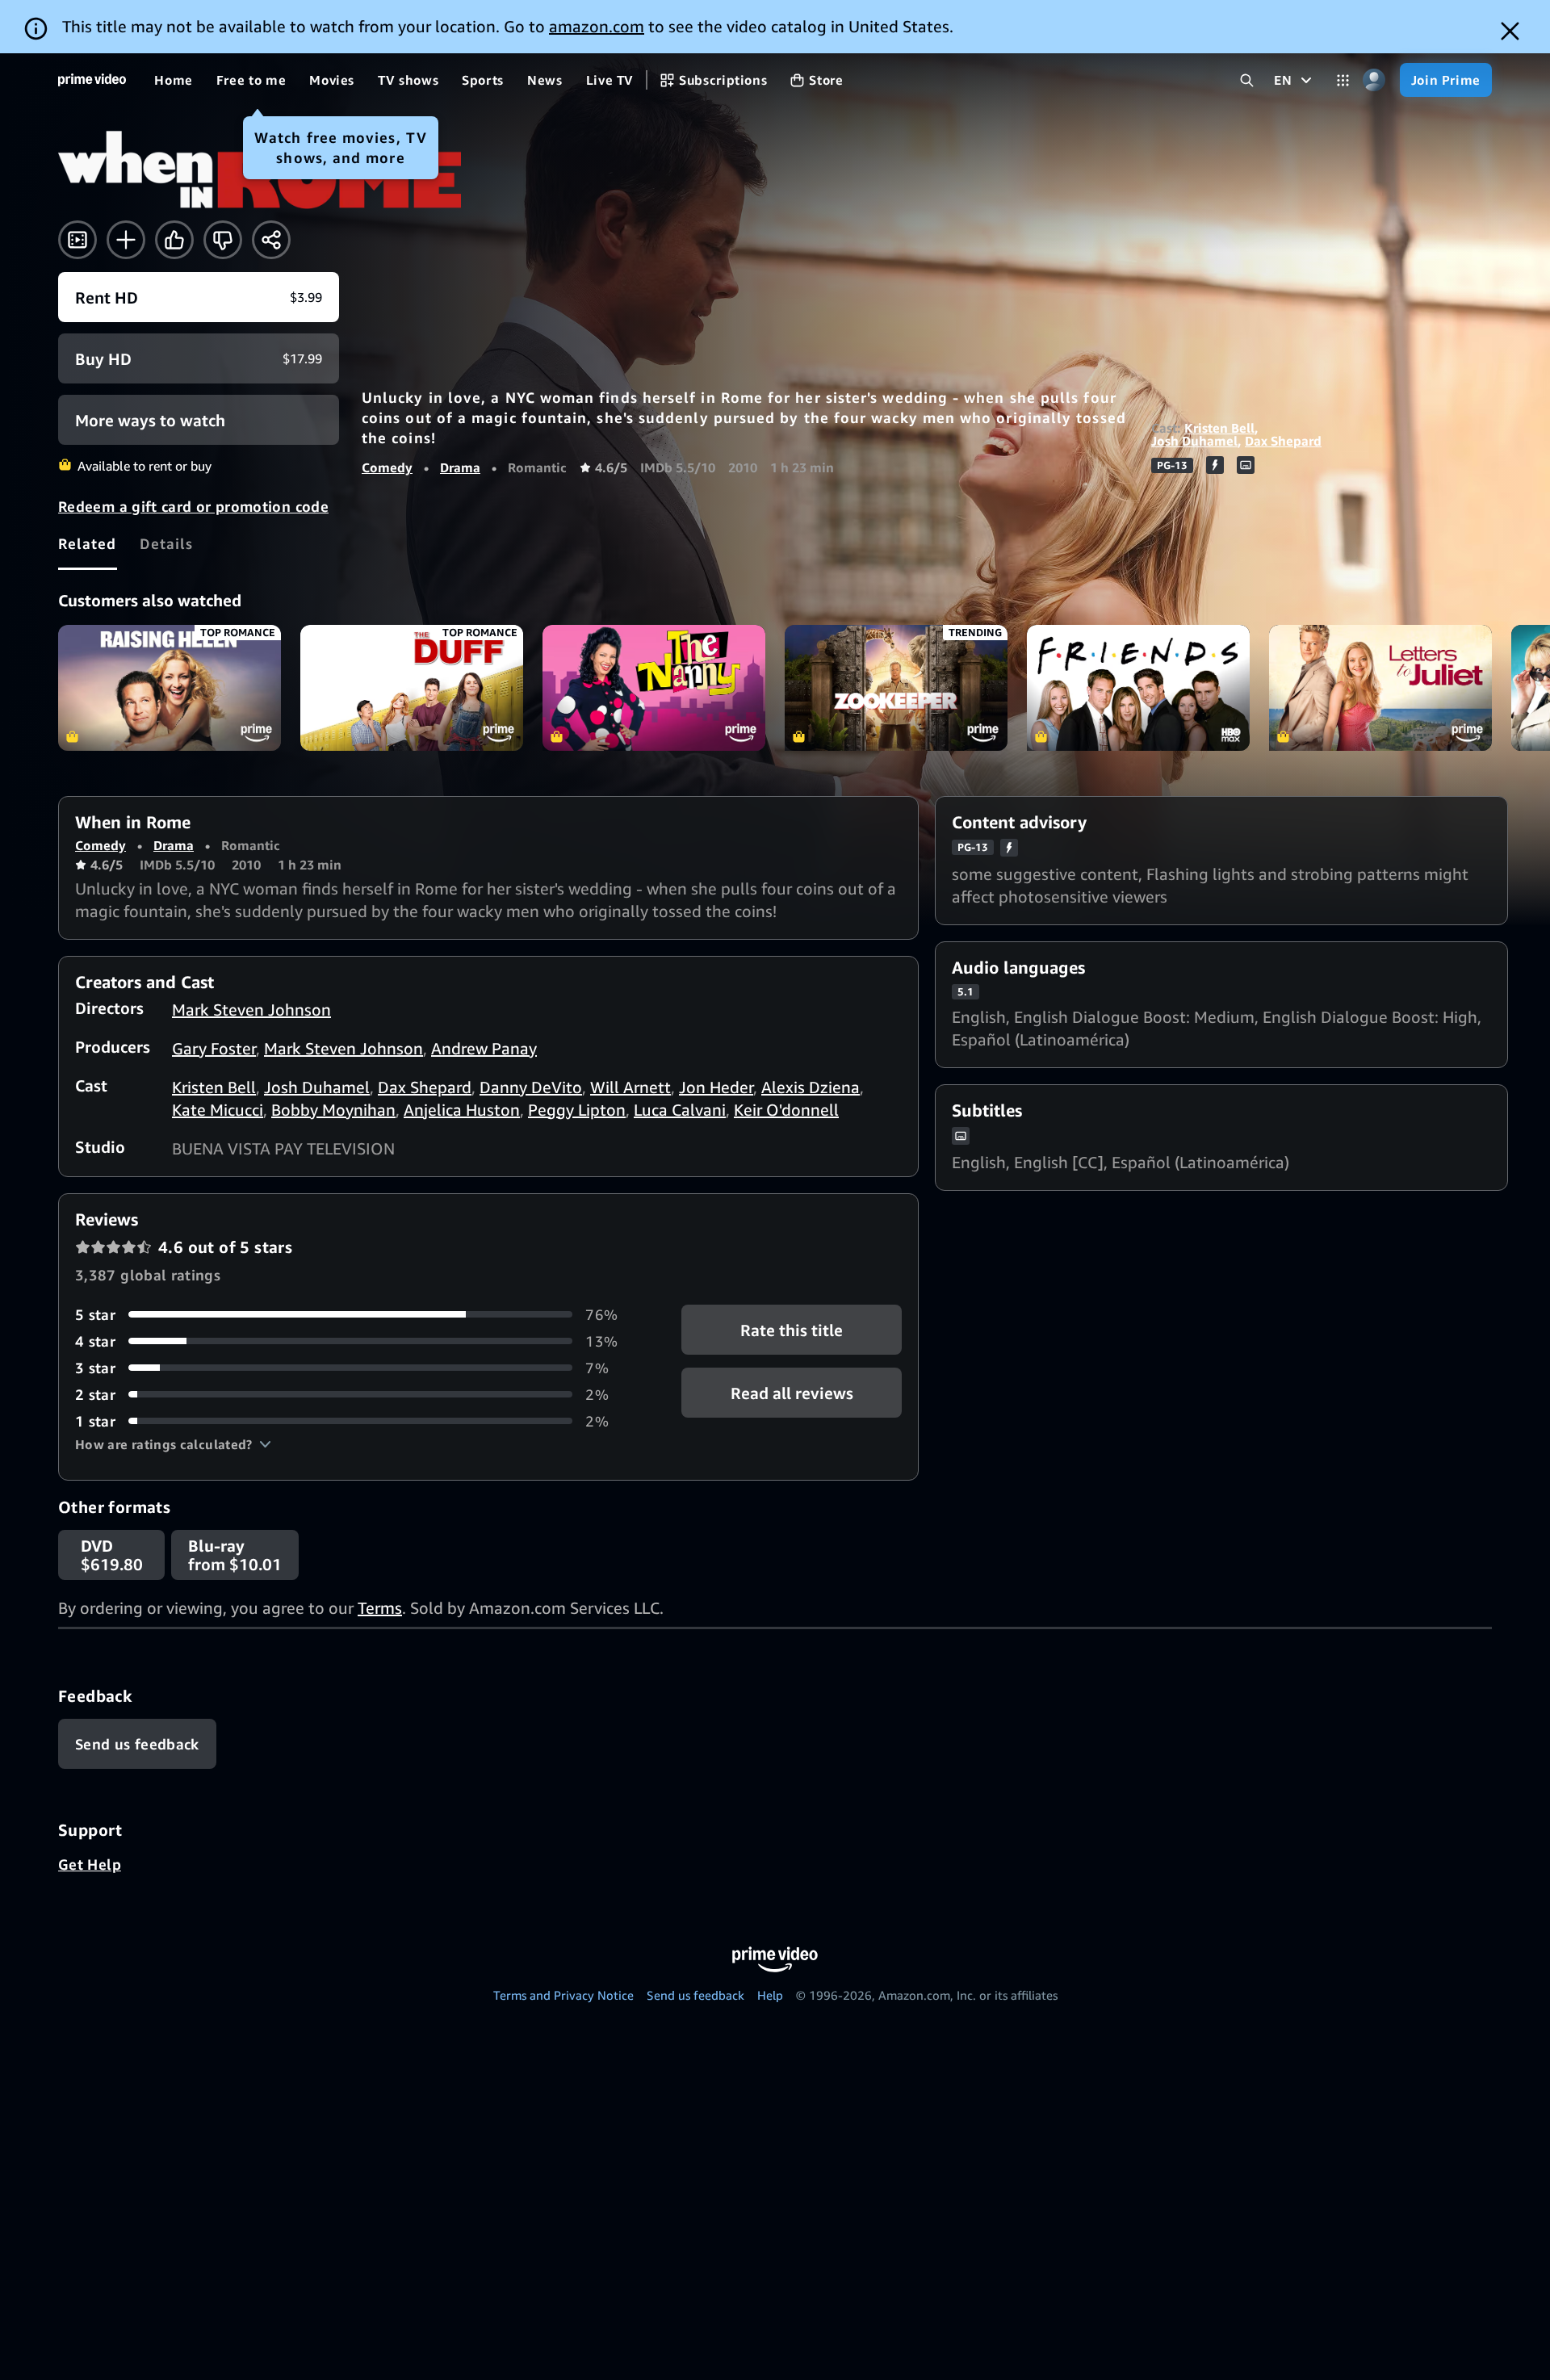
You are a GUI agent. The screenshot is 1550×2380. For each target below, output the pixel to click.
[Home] (92, 80)
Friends (1138, 687)
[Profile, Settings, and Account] (1374, 80)
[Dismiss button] (1510, 31)
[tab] (88, 543)
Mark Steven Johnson (251, 1010)
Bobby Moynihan (333, 1110)
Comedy (387, 467)
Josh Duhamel (1194, 441)
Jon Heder (716, 1087)
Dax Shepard (1283, 441)
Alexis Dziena (811, 1087)
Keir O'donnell (786, 1110)
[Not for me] (223, 240)
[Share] (271, 240)
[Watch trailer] (77, 240)
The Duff (412, 687)
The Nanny (654, 687)
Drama (460, 467)
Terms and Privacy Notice (563, 1995)
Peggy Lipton (577, 1110)
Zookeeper (896, 687)
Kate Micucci (218, 1110)
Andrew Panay (484, 1048)
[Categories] (1343, 80)
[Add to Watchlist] (126, 240)
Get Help (90, 1864)
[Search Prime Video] (1247, 80)
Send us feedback (695, 1995)
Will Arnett (630, 1087)
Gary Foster (214, 1048)
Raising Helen (170, 687)
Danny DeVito (531, 1087)
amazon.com (597, 26)
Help (770, 1995)
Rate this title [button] (792, 1329)
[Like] (174, 240)
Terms (380, 1608)
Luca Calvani (680, 1110)
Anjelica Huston (462, 1110)
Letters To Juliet (1380, 687)
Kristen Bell (1219, 428)
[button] (173, 1444)
